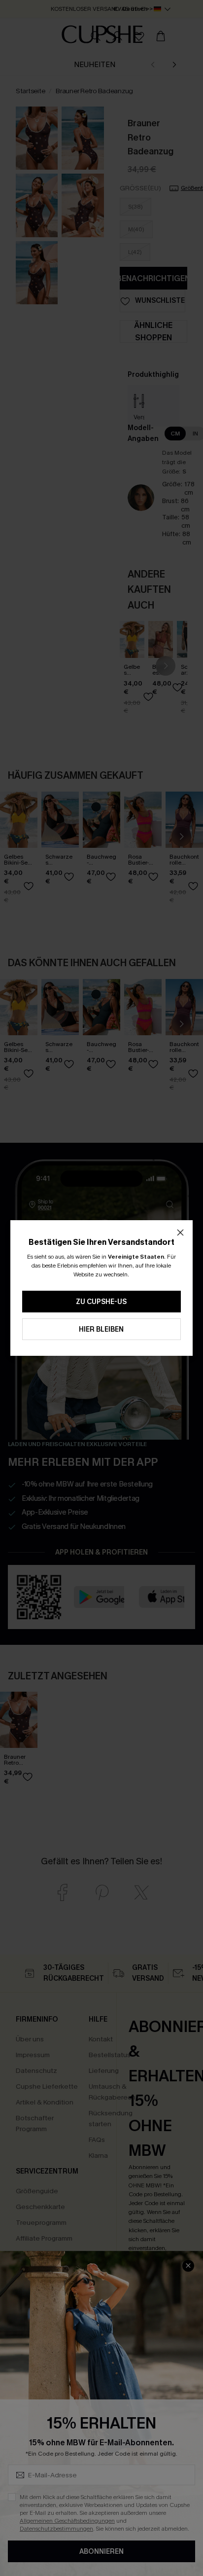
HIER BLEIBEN (101, 1329)
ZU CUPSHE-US (101, 1302)
